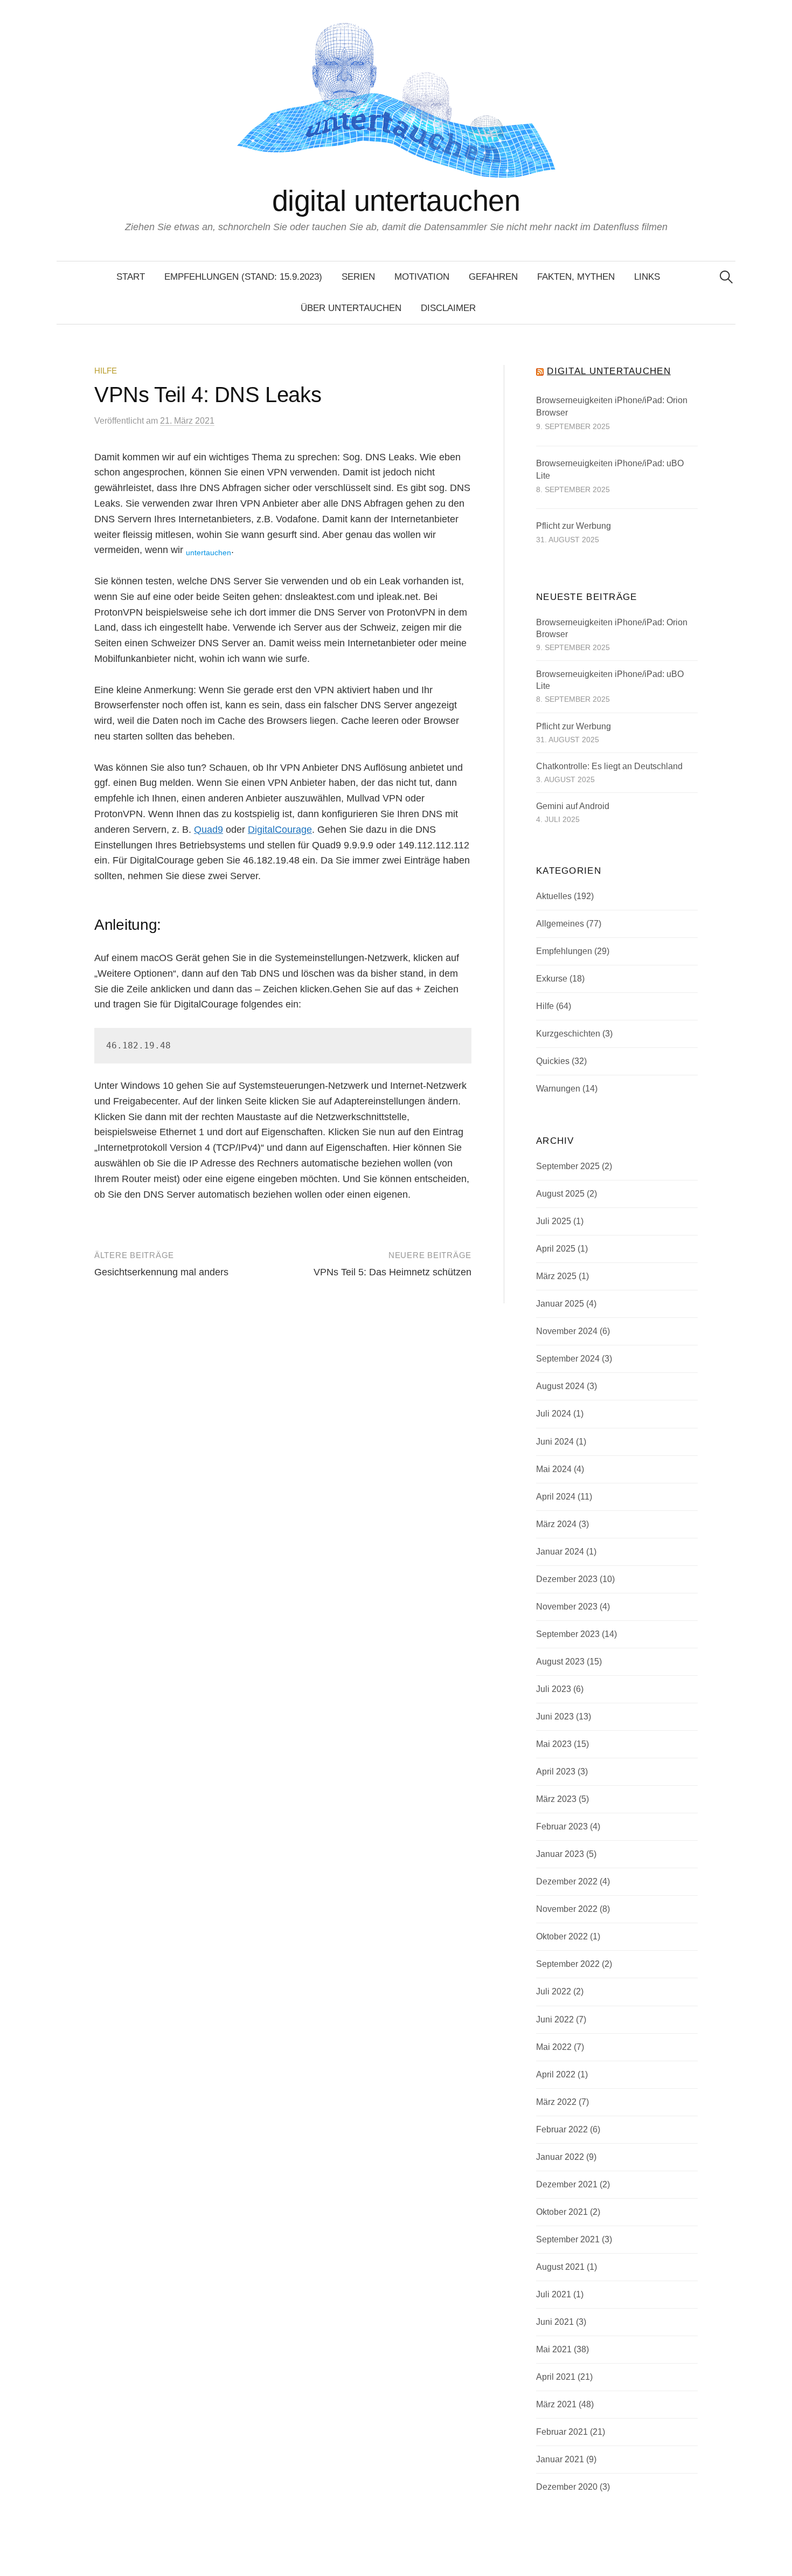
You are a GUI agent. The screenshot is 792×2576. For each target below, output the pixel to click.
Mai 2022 (554, 2047)
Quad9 (209, 830)
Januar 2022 (560, 2157)
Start (131, 277)
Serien (358, 277)
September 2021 (568, 2239)
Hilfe (106, 371)
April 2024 (556, 1497)
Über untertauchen (351, 308)
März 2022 (556, 2102)
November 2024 (567, 1331)
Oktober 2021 (562, 2212)
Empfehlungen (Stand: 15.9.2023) (243, 277)
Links (647, 277)
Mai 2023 (554, 1744)
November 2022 (567, 1909)
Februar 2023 (562, 1826)
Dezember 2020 (567, 2487)
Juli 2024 (554, 1414)
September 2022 (568, 1964)
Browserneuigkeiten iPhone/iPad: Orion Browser (612, 407)
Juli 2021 (554, 2294)
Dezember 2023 (567, 1579)
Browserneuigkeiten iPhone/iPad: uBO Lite (610, 470)
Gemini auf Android (573, 806)
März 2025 (556, 1276)
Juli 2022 (554, 1991)
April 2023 (556, 1772)
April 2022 (556, 2074)
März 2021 (556, 2404)
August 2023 (560, 1662)
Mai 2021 (554, 2349)
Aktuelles (554, 896)
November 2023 (567, 1607)
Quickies (553, 1061)
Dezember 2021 (567, 2184)
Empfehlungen (564, 951)
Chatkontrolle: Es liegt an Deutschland (609, 766)
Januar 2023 (560, 1854)
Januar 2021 (560, 2459)
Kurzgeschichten (568, 1034)
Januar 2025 (560, 1304)
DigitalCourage (280, 830)
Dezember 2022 (567, 1881)
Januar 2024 (560, 1552)
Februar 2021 (562, 2432)
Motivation (422, 277)
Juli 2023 (554, 1689)
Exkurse (552, 979)
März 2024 (556, 1524)
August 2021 (560, 2267)
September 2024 (568, 1359)
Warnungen (558, 1089)
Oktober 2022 (562, 1936)
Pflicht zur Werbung (574, 526)
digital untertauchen (396, 201)
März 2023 (556, 1799)
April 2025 (556, 1249)
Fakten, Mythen (576, 277)
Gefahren (493, 277)
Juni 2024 (555, 1442)
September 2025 (568, 1166)
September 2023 (568, 1634)
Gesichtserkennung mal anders (161, 1272)
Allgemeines (560, 924)
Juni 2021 (555, 2322)
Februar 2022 (562, 2129)
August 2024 (560, 1386)
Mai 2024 (554, 1469)
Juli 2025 (554, 1221)
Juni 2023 (555, 1717)
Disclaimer (448, 308)
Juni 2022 (555, 2019)
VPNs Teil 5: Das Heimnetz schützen (392, 1272)
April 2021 (556, 2377)
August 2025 (560, 1194)
